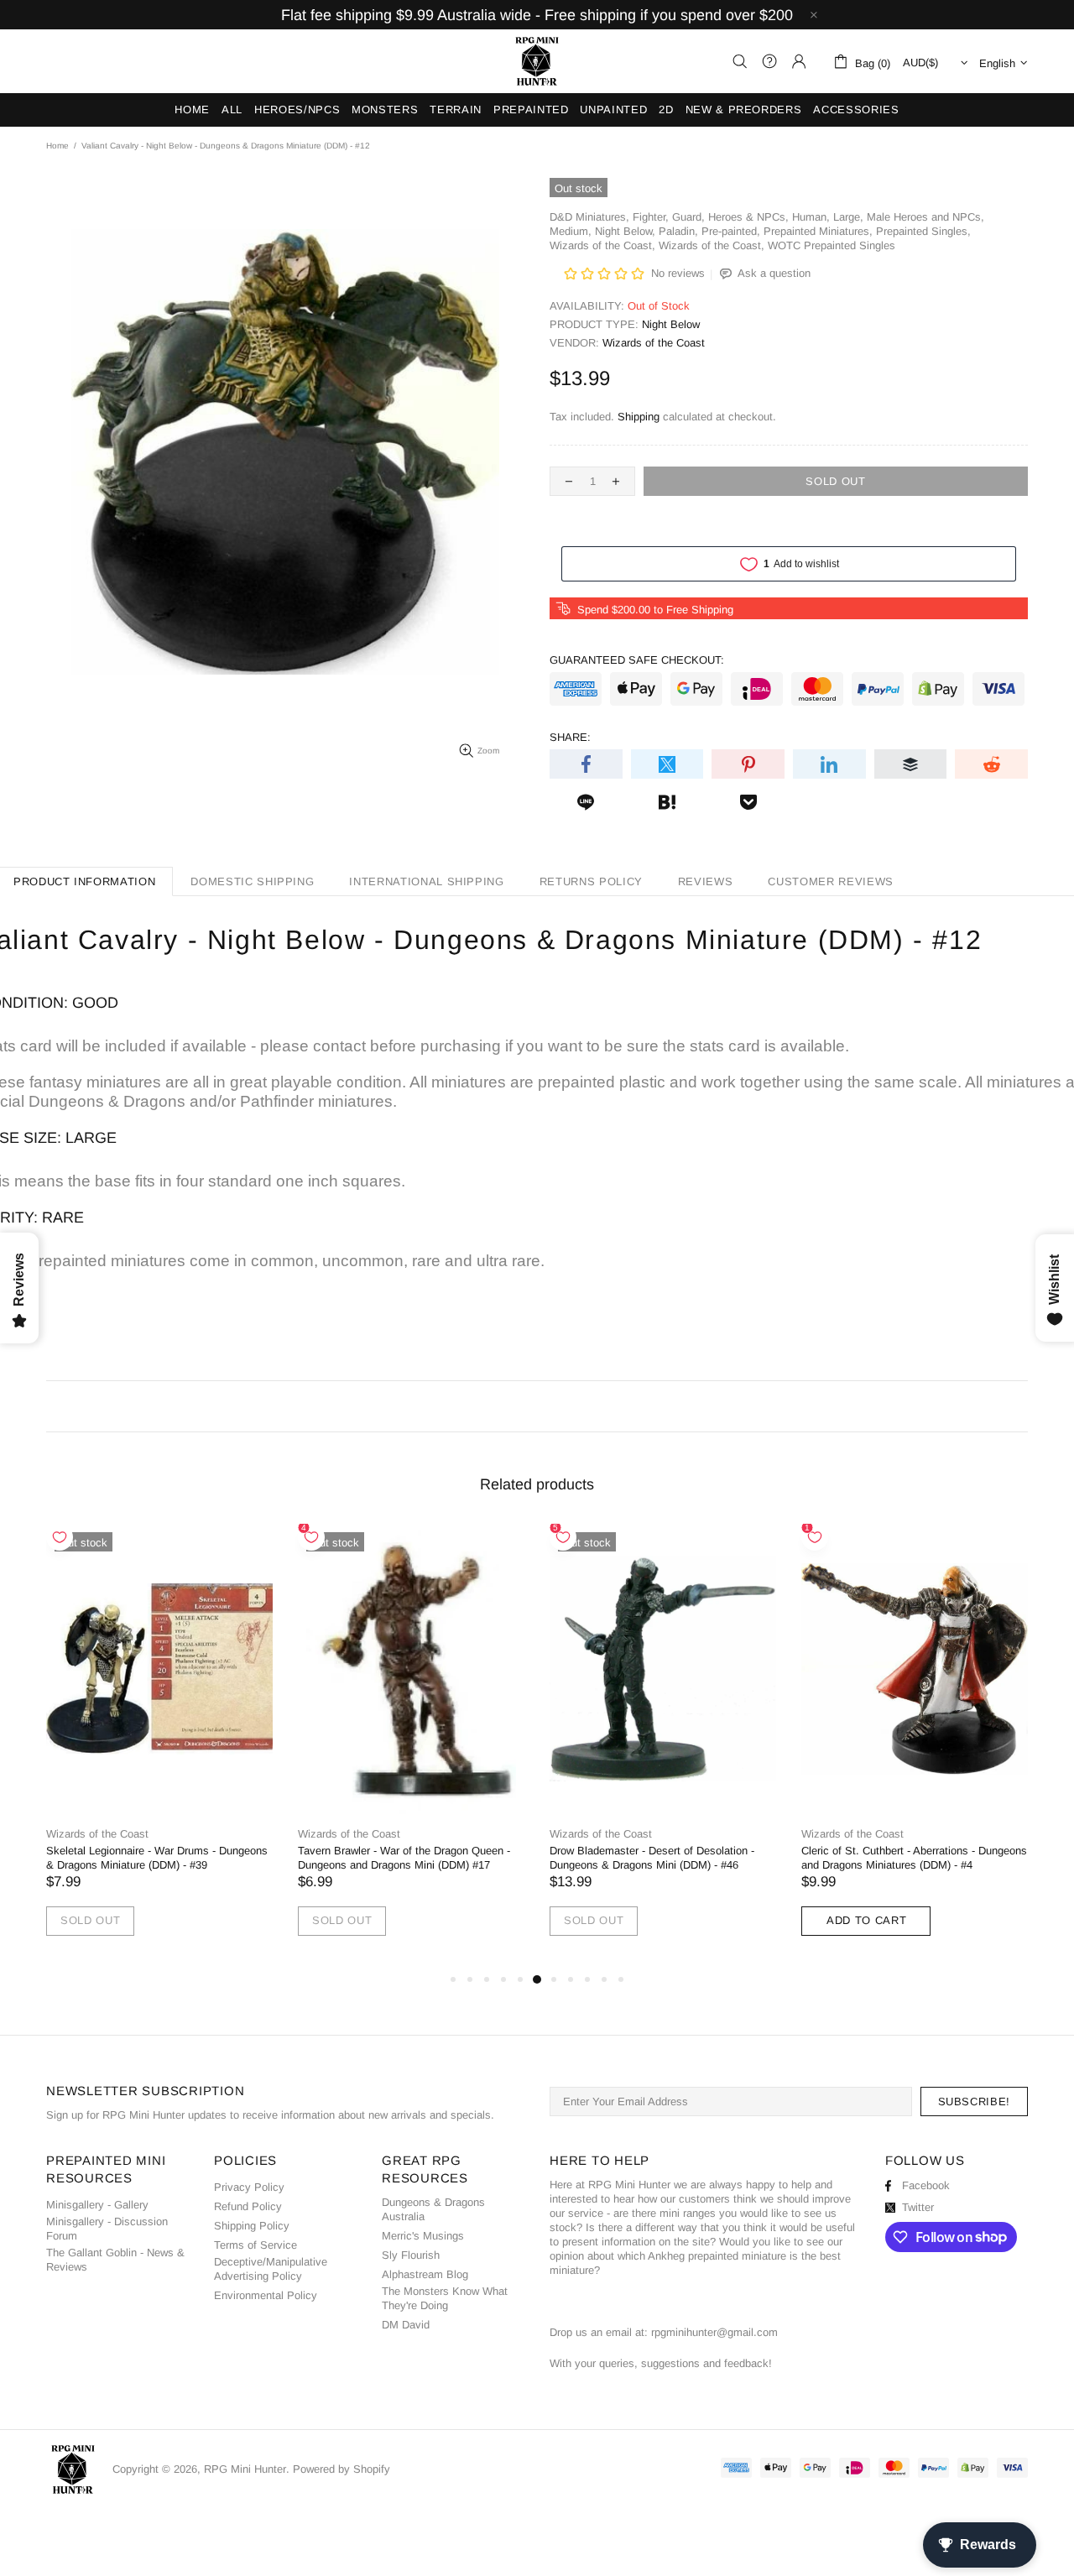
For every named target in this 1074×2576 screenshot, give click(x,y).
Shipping (639, 417)
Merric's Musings (423, 2236)
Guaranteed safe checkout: (637, 660)
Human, (811, 217)
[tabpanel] (159, 1747)
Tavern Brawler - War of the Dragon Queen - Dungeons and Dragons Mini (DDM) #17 (404, 1858)
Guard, (688, 217)
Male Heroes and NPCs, (925, 217)
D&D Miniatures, (589, 217)
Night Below (671, 324)
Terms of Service (255, 2245)
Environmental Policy (266, 2295)
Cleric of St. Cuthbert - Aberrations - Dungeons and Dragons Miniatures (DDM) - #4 (914, 1858)
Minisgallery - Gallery (97, 2205)
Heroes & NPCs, (748, 217)
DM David (406, 2325)
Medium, (571, 231)
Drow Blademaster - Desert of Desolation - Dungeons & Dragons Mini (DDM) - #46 (652, 1858)
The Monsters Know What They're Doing (445, 2298)
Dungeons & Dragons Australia (433, 2209)
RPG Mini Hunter (537, 61)
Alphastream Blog (425, 2274)
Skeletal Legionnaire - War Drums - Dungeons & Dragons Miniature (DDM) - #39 (157, 1858)
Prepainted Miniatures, (818, 231)
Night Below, (625, 231)
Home (57, 146)
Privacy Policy (249, 2187)
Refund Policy (248, 2206)
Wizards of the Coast (654, 343)
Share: (570, 737)
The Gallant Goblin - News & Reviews (115, 2260)
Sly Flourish (411, 2255)
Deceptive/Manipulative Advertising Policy (271, 2269)
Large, (848, 217)
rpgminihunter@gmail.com (714, 2332)
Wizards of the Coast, (602, 245)
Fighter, (651, 217)
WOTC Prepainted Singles (832, 245)
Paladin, (678, 231)
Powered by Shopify (341, 2469)
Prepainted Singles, (923, 231)
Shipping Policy (252, 2226)
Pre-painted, (731, 231)
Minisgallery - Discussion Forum (107, 2229)
